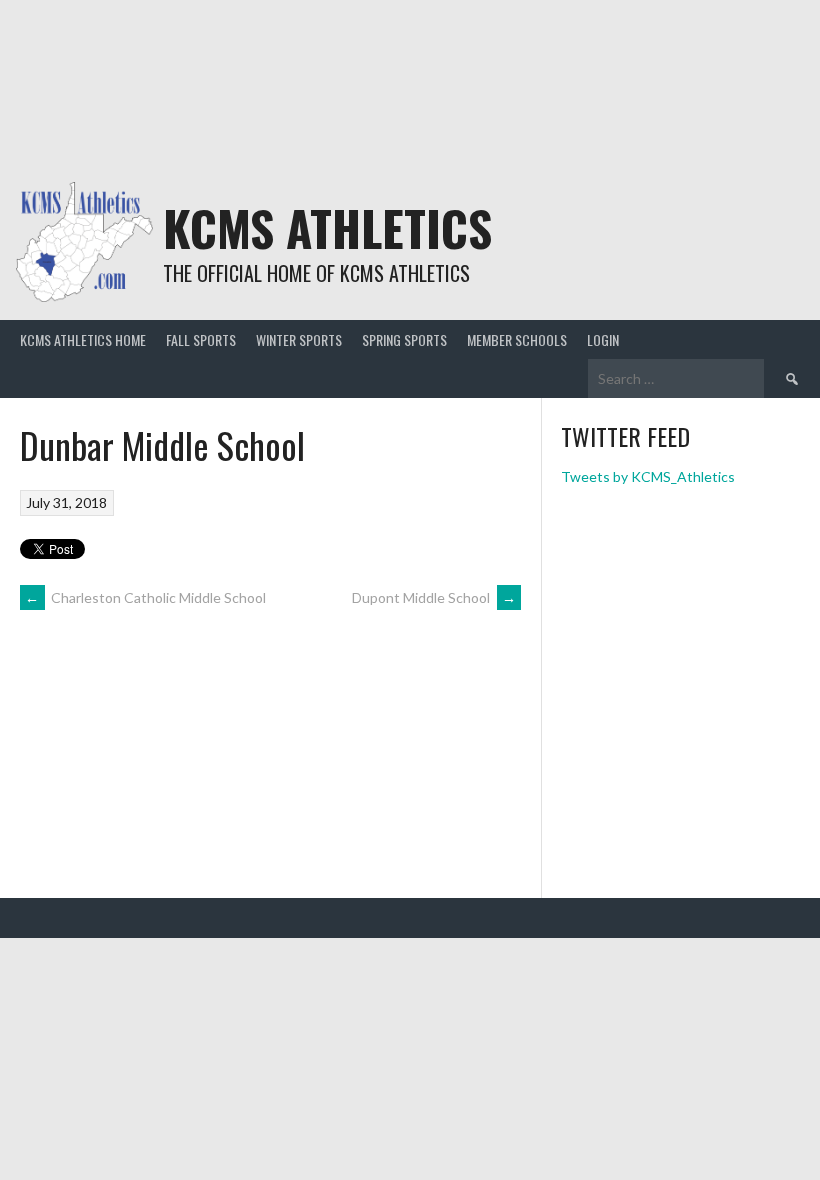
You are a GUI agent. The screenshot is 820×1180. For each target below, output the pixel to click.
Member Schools (517, 339)
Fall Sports (201, 339)
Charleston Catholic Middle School (145, 597)
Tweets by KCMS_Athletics (648, 476)
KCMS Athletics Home (83, 339)
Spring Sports (404, 339)
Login (603, 339)
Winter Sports (299, 339)
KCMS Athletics (327, 227)
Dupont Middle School (434, 597)
